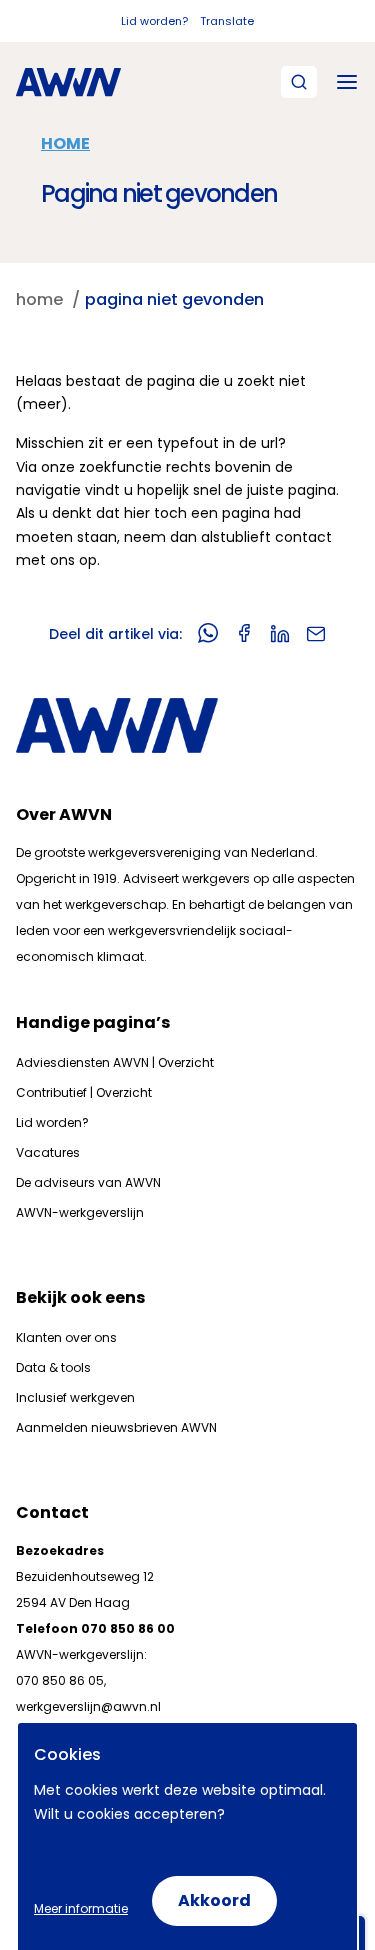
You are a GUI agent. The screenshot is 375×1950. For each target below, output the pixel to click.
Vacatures (48, 1152)
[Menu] (347, 82)
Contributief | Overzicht (84, 1092)
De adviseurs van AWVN (88, 1182)
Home (65, 143)
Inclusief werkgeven (75, 1397)
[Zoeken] (299, 82)
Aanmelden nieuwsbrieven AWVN (116, 1427)
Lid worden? (154, 21)
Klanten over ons (66, 1337)
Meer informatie (81, 1908)
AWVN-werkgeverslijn (80, 1212)
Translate (227, 21)
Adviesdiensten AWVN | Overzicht (115, 1062)
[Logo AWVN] (68, 82)
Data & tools (53, 1367)
